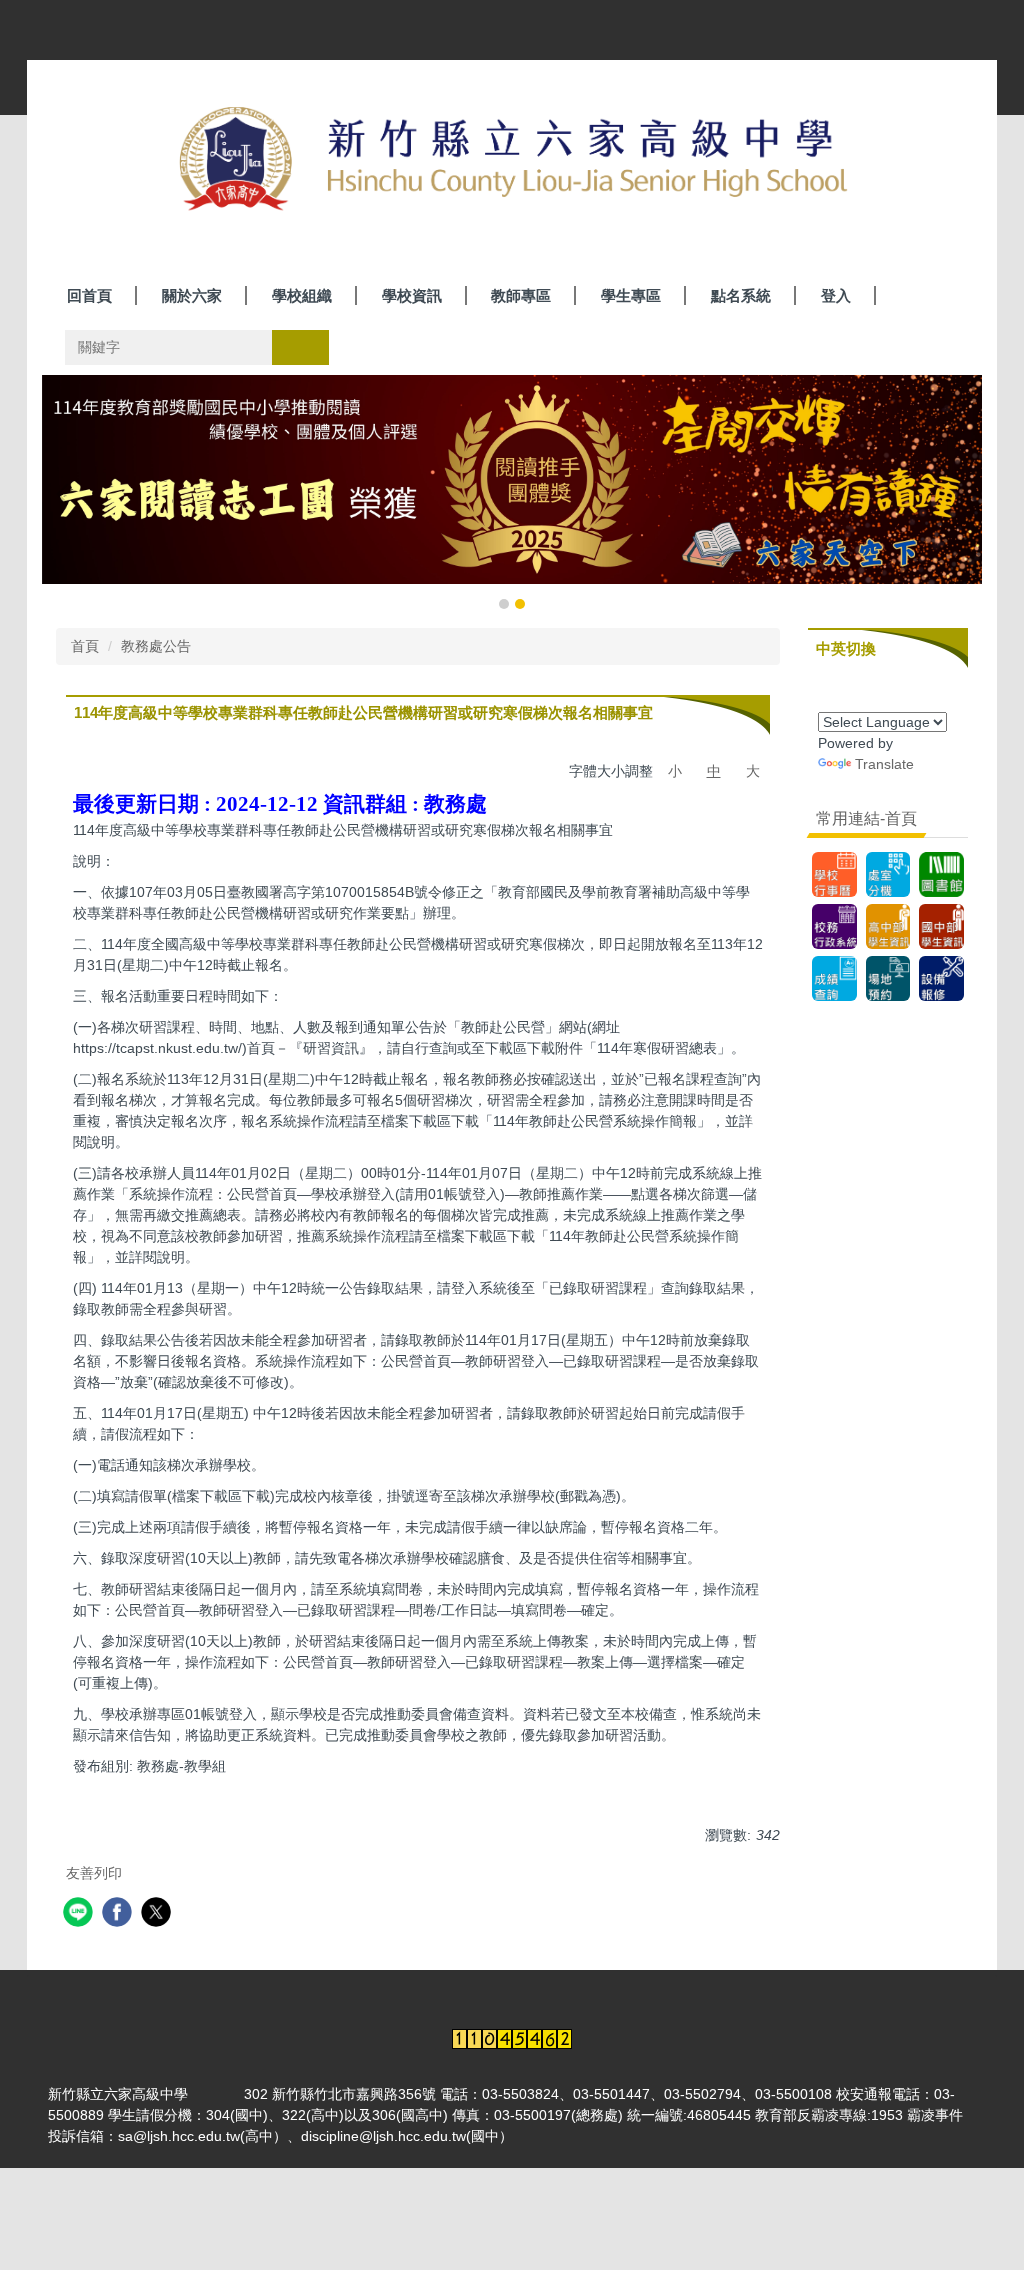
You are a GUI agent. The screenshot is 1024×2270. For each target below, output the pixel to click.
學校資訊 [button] (412, 295)
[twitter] (158, 1914)
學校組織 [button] (302, 295)
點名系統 (741, 295)
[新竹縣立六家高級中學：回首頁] (512, 161)
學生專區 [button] (631, 295)
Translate (884, 764)
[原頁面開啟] (834, 874)
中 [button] (714, 771)
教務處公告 (156, 646)
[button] (67, 494)
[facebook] (119, 1914)
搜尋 (300, 347)
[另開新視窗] (941, 874)
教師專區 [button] (521, 295)
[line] (80, 1914)
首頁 (85, 646)
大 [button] (753, 771)
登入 (836, 295)
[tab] (504, 604)
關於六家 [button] (192, 295)
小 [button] (675, 771)
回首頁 (89, 295)
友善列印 (94, 1873)
